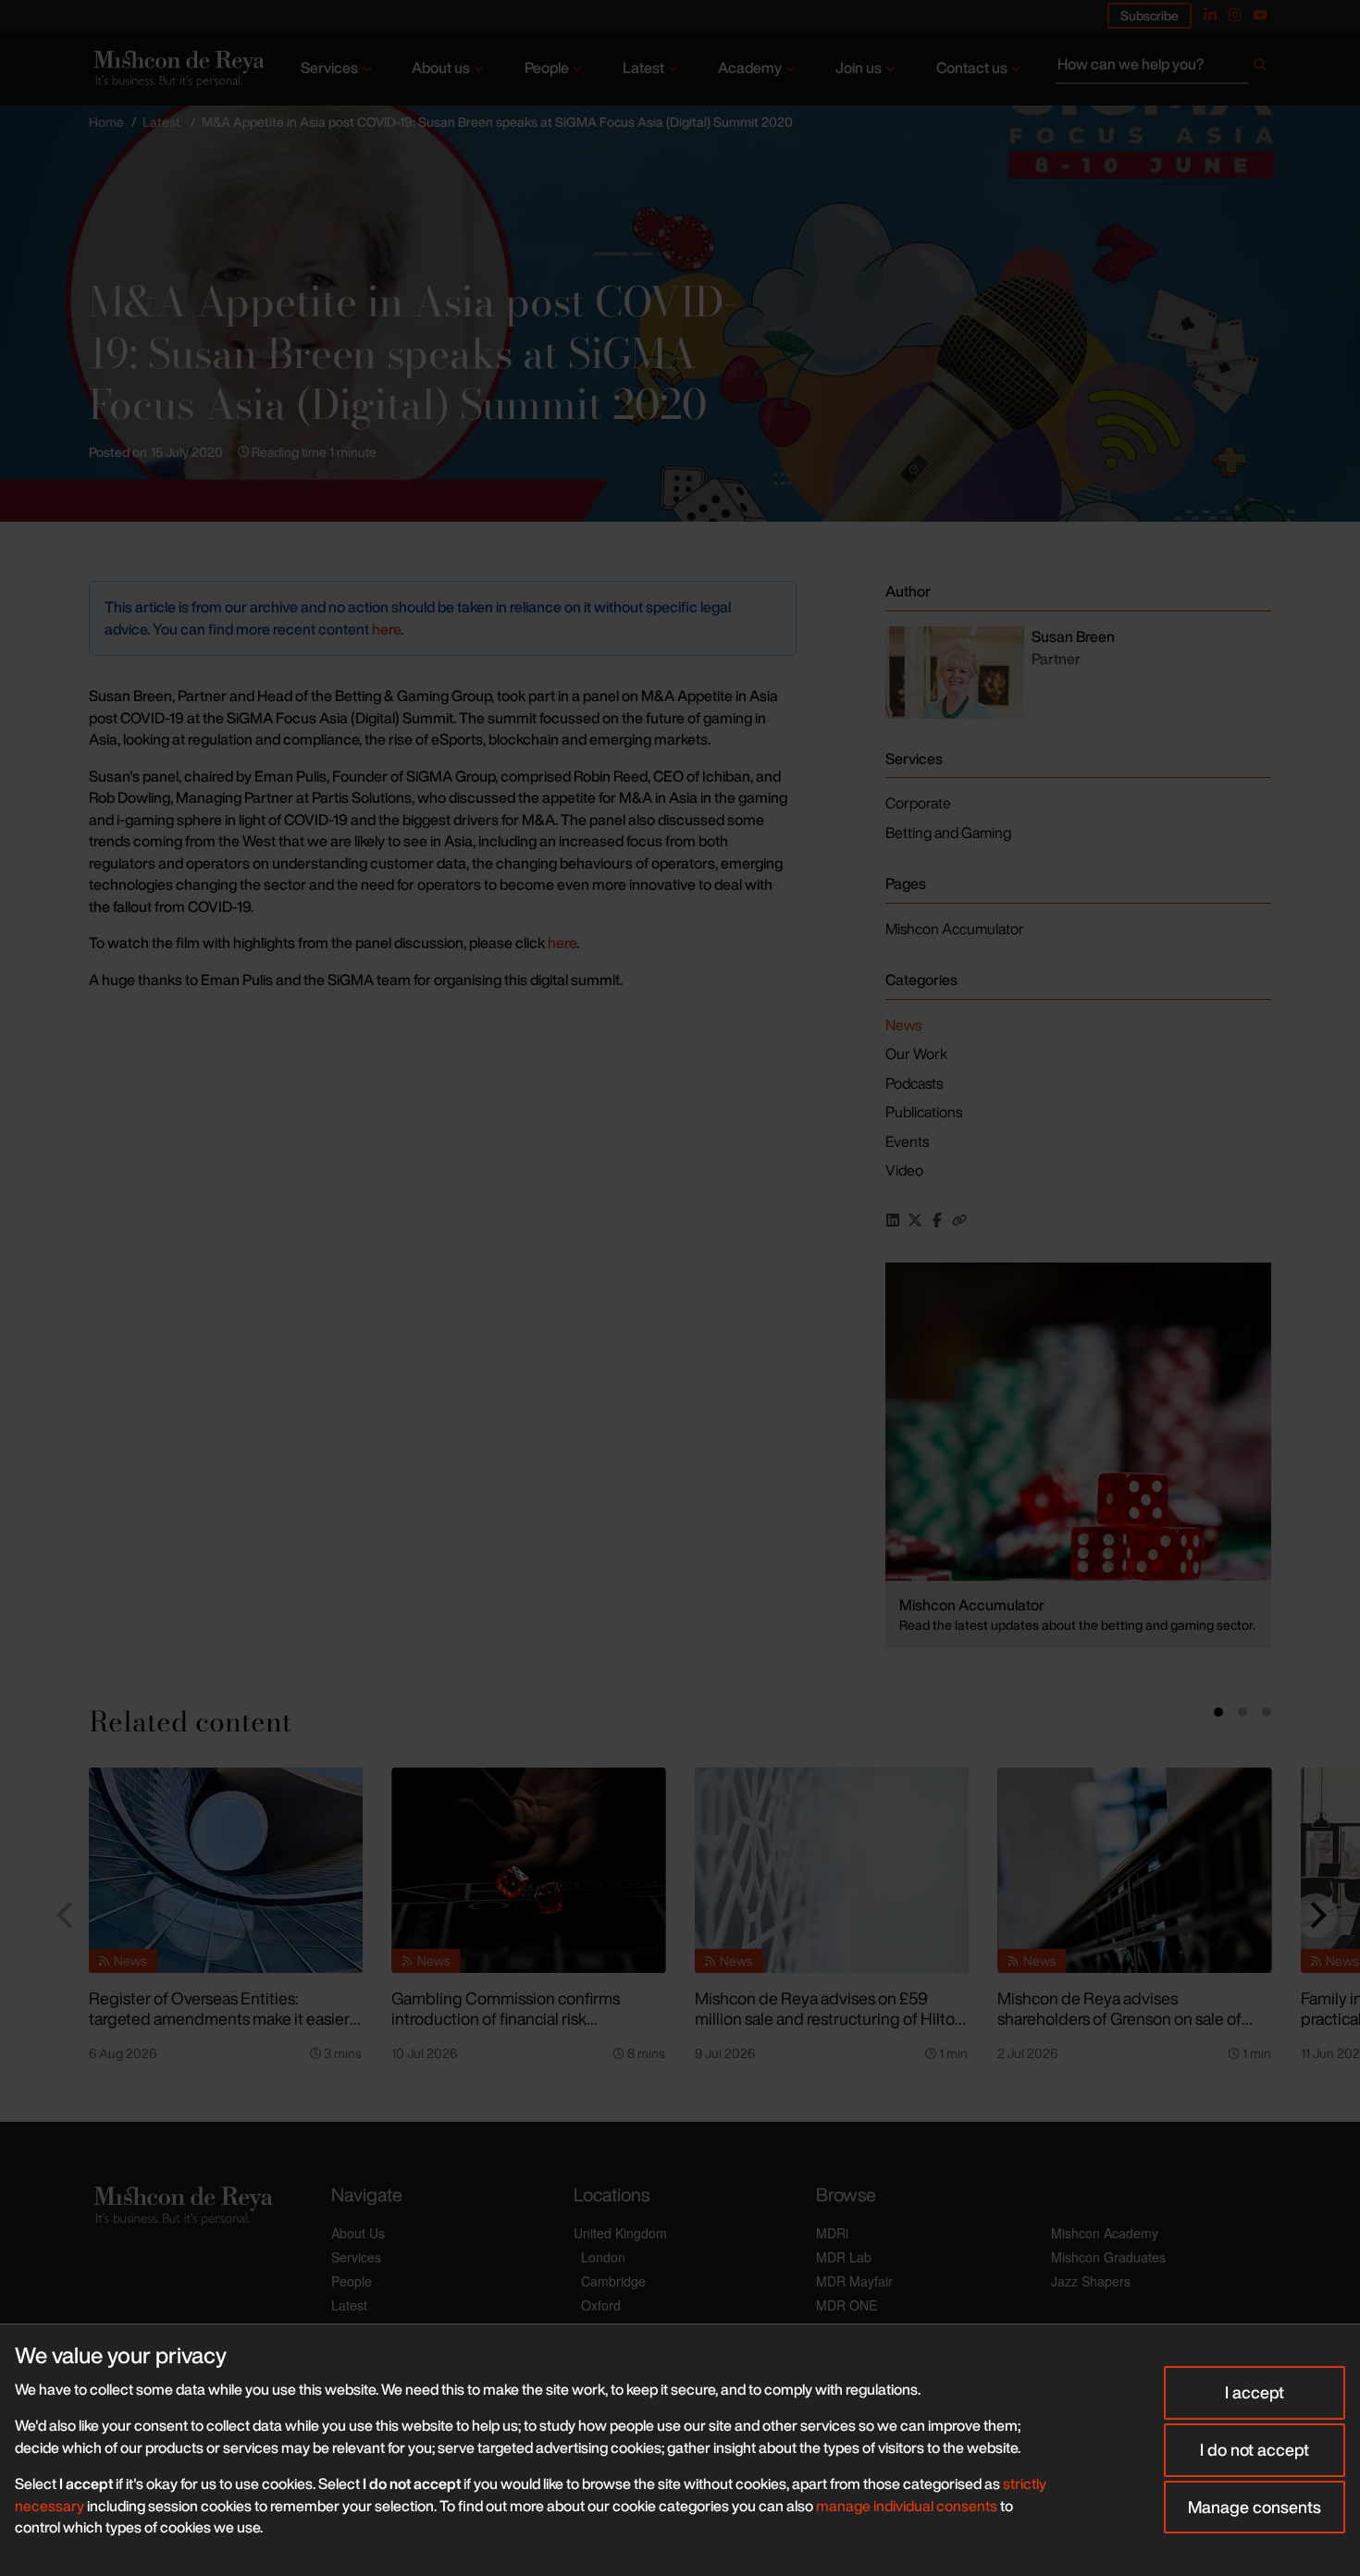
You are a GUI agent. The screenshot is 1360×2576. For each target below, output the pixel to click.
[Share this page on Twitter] (915, 1220)
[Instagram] (1235, 15)
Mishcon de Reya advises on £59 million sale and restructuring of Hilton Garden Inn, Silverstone (829, 2019)
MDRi (832, 2233)
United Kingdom (620, 2233)
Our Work (916, 1054)
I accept (1255, 2392)
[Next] (1316, 1916)
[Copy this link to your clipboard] (959, 1220)
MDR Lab (844, 2257)
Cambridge (613, 2281)
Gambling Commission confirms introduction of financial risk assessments (506, 2019)
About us (441, 68)
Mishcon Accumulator (955, 929)
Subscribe (1150, 15)
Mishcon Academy (1105, 2233)
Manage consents (1255, 2507)
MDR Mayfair (854, 2281)
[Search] (1260, 68)
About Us (358, 2233)
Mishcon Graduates (1108, 2257)
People (547, 68)
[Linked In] (1210, 15)
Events (907, 1141)
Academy (750, 68)
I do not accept (1255, 2449)
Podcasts (914, 1083)
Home (106, 122)
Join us (859, 68)
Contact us (972, 68)
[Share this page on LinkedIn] (893, 1220)
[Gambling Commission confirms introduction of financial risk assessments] (528, 1870)
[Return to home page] (177, 69)
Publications (924, 1112)
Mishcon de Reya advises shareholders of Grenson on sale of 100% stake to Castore (1119, 2019)
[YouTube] (1260, 15)
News (903, 1025)
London (603, 2257)
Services (329, 68)
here (386, 629)
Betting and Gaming (948, 832)
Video (904, 1170)
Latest (643, 68)
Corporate (918, 803)
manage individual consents (907, 2506)
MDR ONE (847, 2305)
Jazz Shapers (1091, 2281)
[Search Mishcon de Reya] (1163, 68)
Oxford (601, 2305)
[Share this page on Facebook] (937, 1220)
